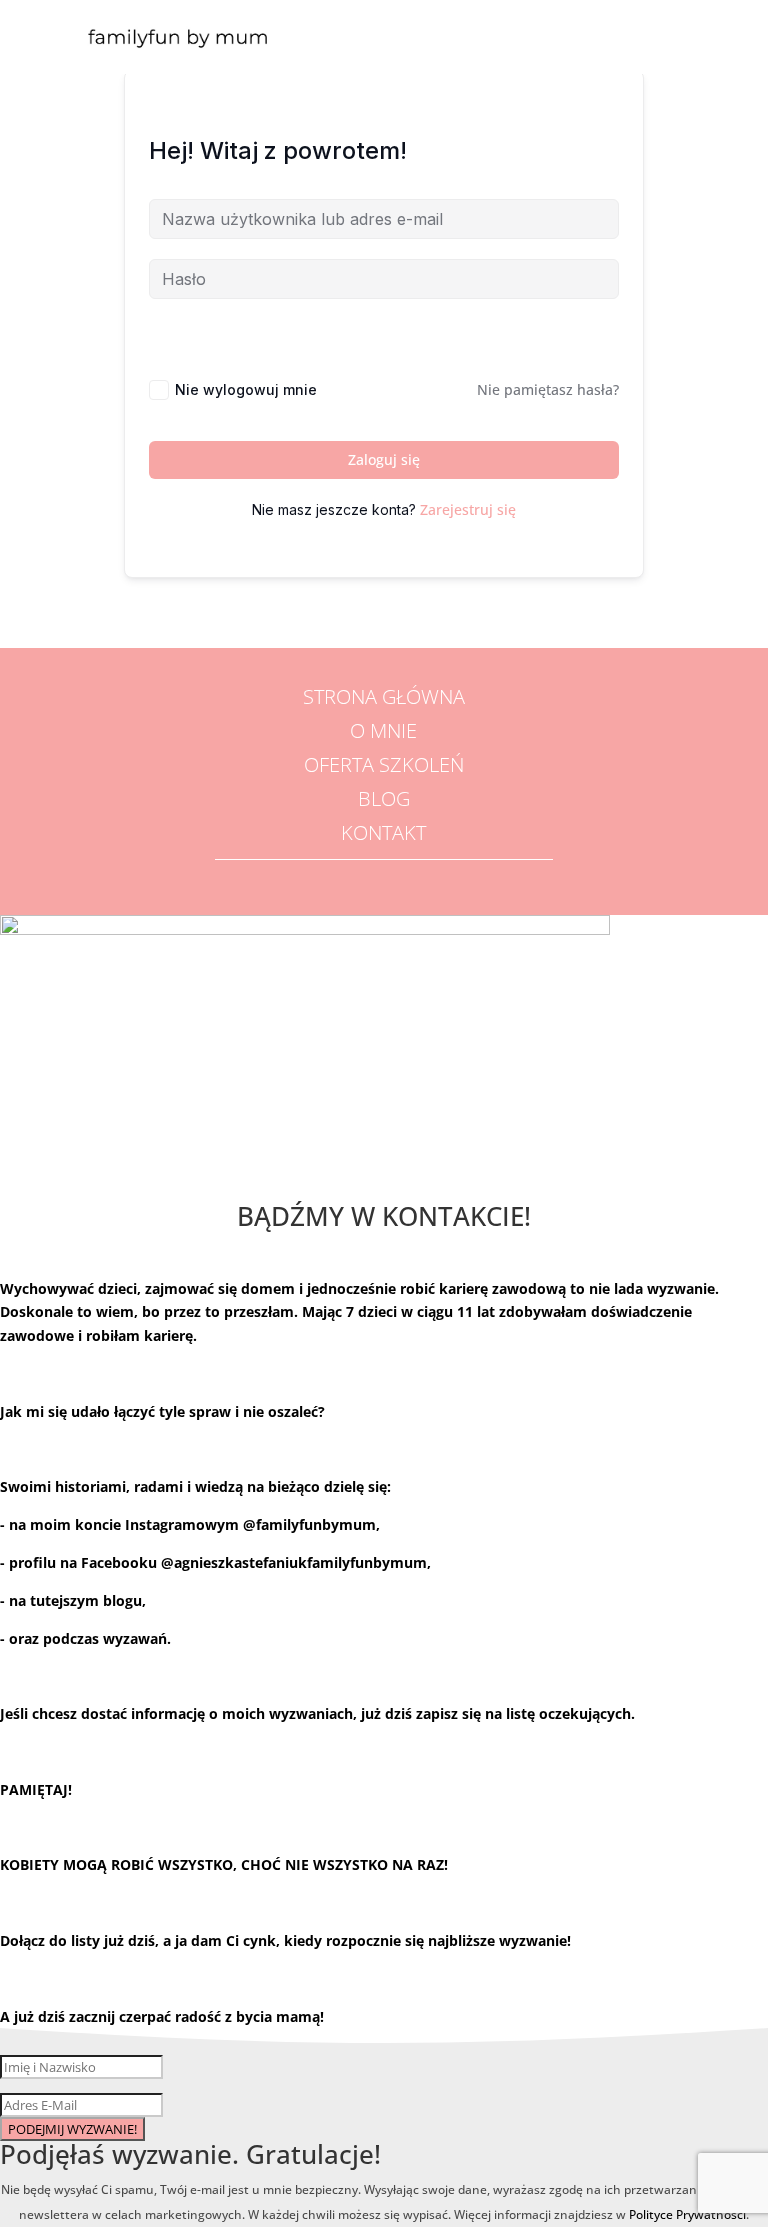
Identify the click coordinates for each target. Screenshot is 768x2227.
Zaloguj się (384, 459)
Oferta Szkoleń (384, 764)
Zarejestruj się (468, 509)
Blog (384, 798)
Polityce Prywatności (687, 2214)
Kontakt (383, 832)
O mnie (383, 730)
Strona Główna (384, 696)
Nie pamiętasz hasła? (548, 389)
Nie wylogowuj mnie (246, 389)
